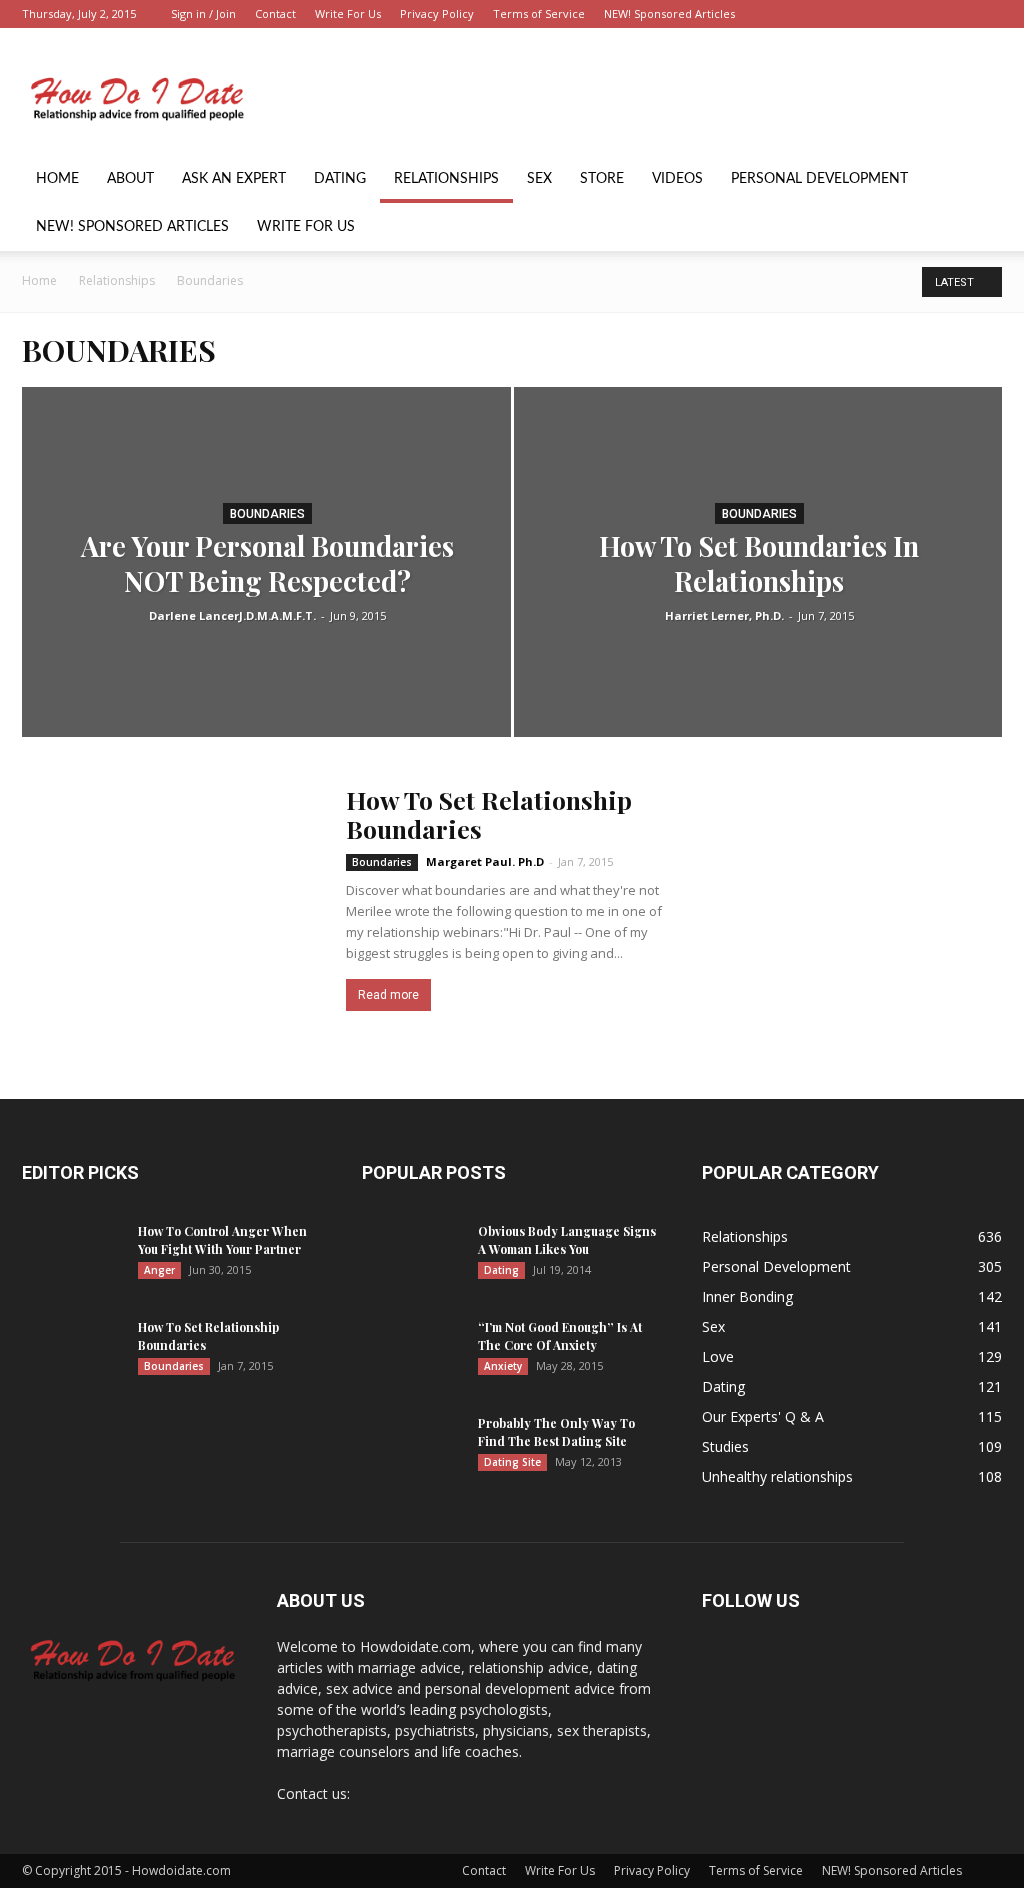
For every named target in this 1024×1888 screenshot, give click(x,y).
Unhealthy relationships (777, 1476)
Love (718, 1356)
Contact (275, 13)
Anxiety (503, 1366)
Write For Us (348, 13)
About (130, 179)
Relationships (446, 179)
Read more (388, 995)
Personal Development (819, 179)
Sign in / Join (203, 13)
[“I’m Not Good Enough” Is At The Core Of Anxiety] (412, 1353)
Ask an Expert (234, 179)
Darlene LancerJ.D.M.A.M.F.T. (232, 615)
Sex (539, 179)
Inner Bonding (747, 1296)
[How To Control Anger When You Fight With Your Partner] (72, 1257)
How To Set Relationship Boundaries (489, 814)
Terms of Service (539, 13)
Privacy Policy (437, 13)
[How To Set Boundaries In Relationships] (758, 598)
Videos (677, 179)
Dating (340, 179)
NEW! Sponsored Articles (669, 13)
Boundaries (267, 514)
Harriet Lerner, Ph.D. (724, 615)
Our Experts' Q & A (763, 1416)
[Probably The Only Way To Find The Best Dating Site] (412, 1449)
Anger (159, 1270)
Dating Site (512, 1462)
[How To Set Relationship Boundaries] (172, 894)
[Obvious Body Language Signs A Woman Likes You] (412, 1257)
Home (57, 179)
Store (602, 179)
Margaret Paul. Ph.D (485, 861)
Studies (725, 1446)
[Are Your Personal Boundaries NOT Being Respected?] (266, 598)
